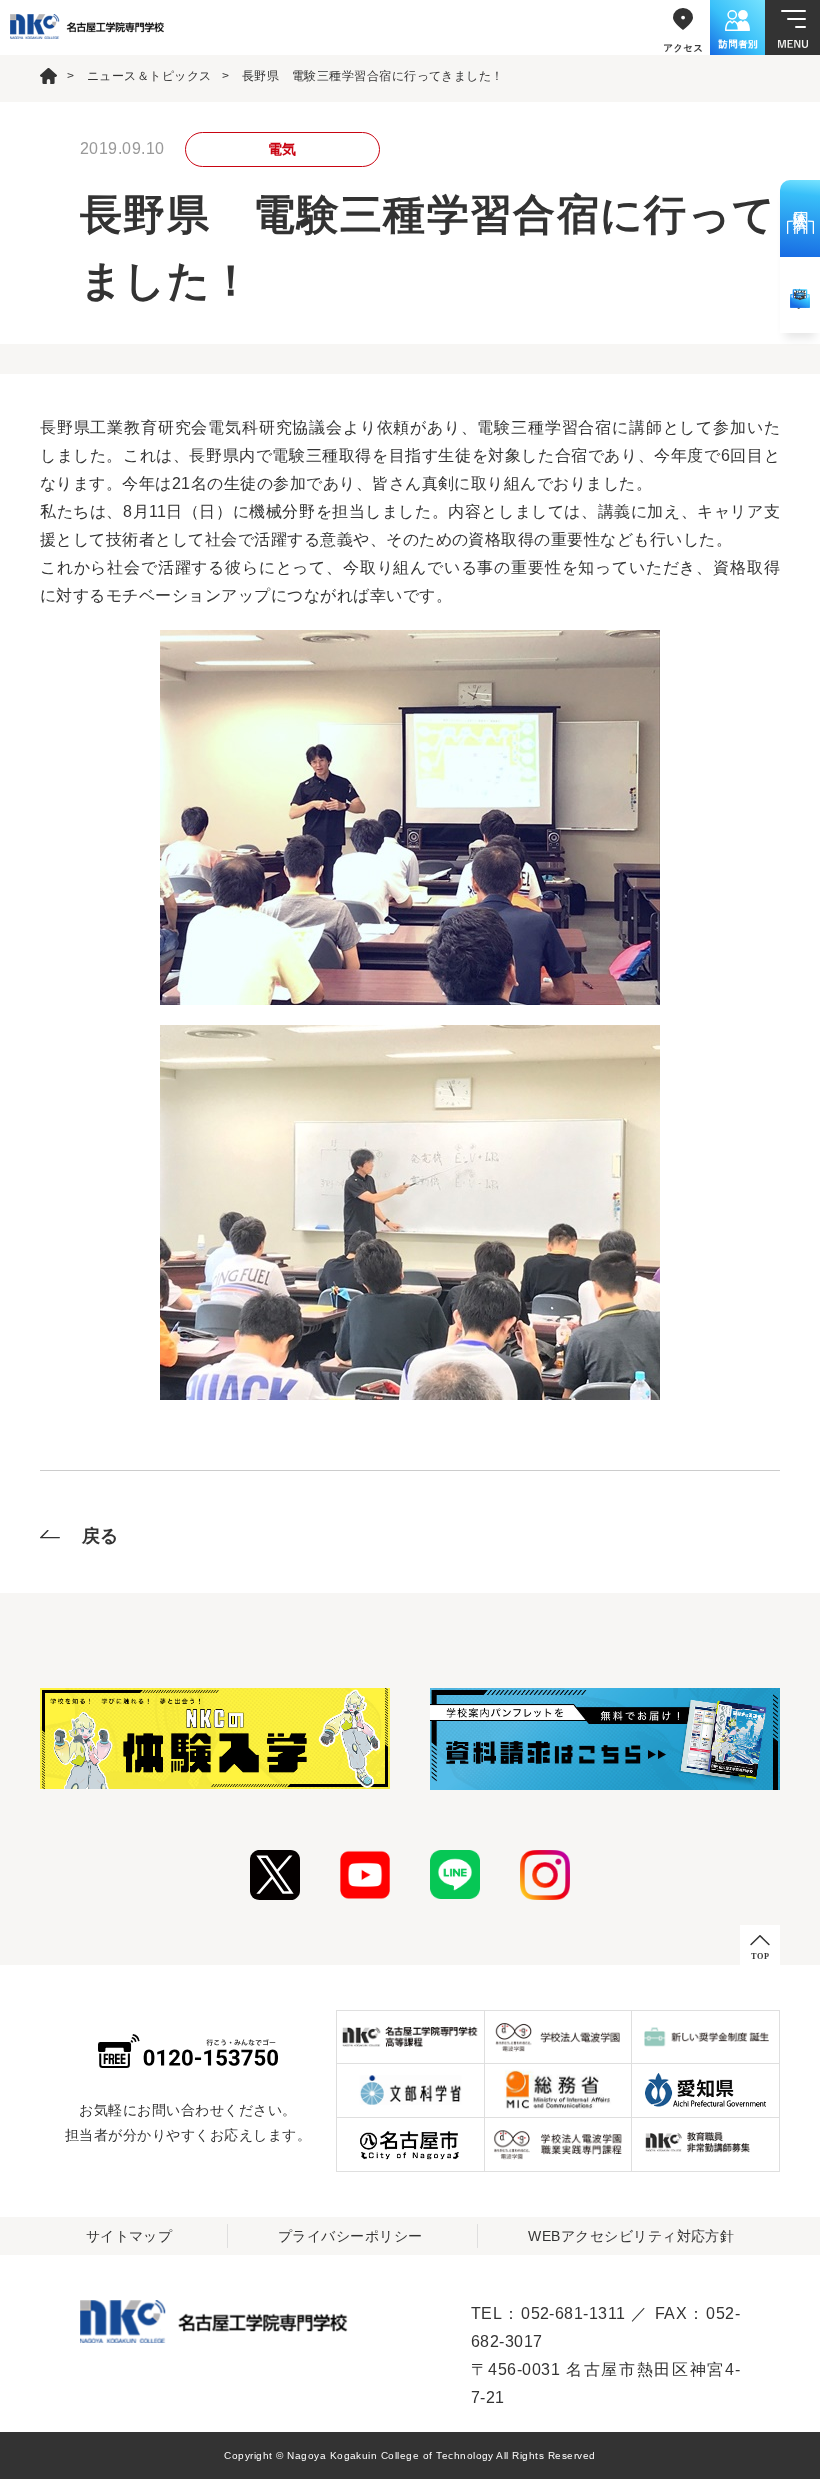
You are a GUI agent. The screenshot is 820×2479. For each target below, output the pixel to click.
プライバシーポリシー (350, 2236)
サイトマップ (129, 2236)
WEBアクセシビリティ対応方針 (631, 2236)
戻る (100, 1536)
